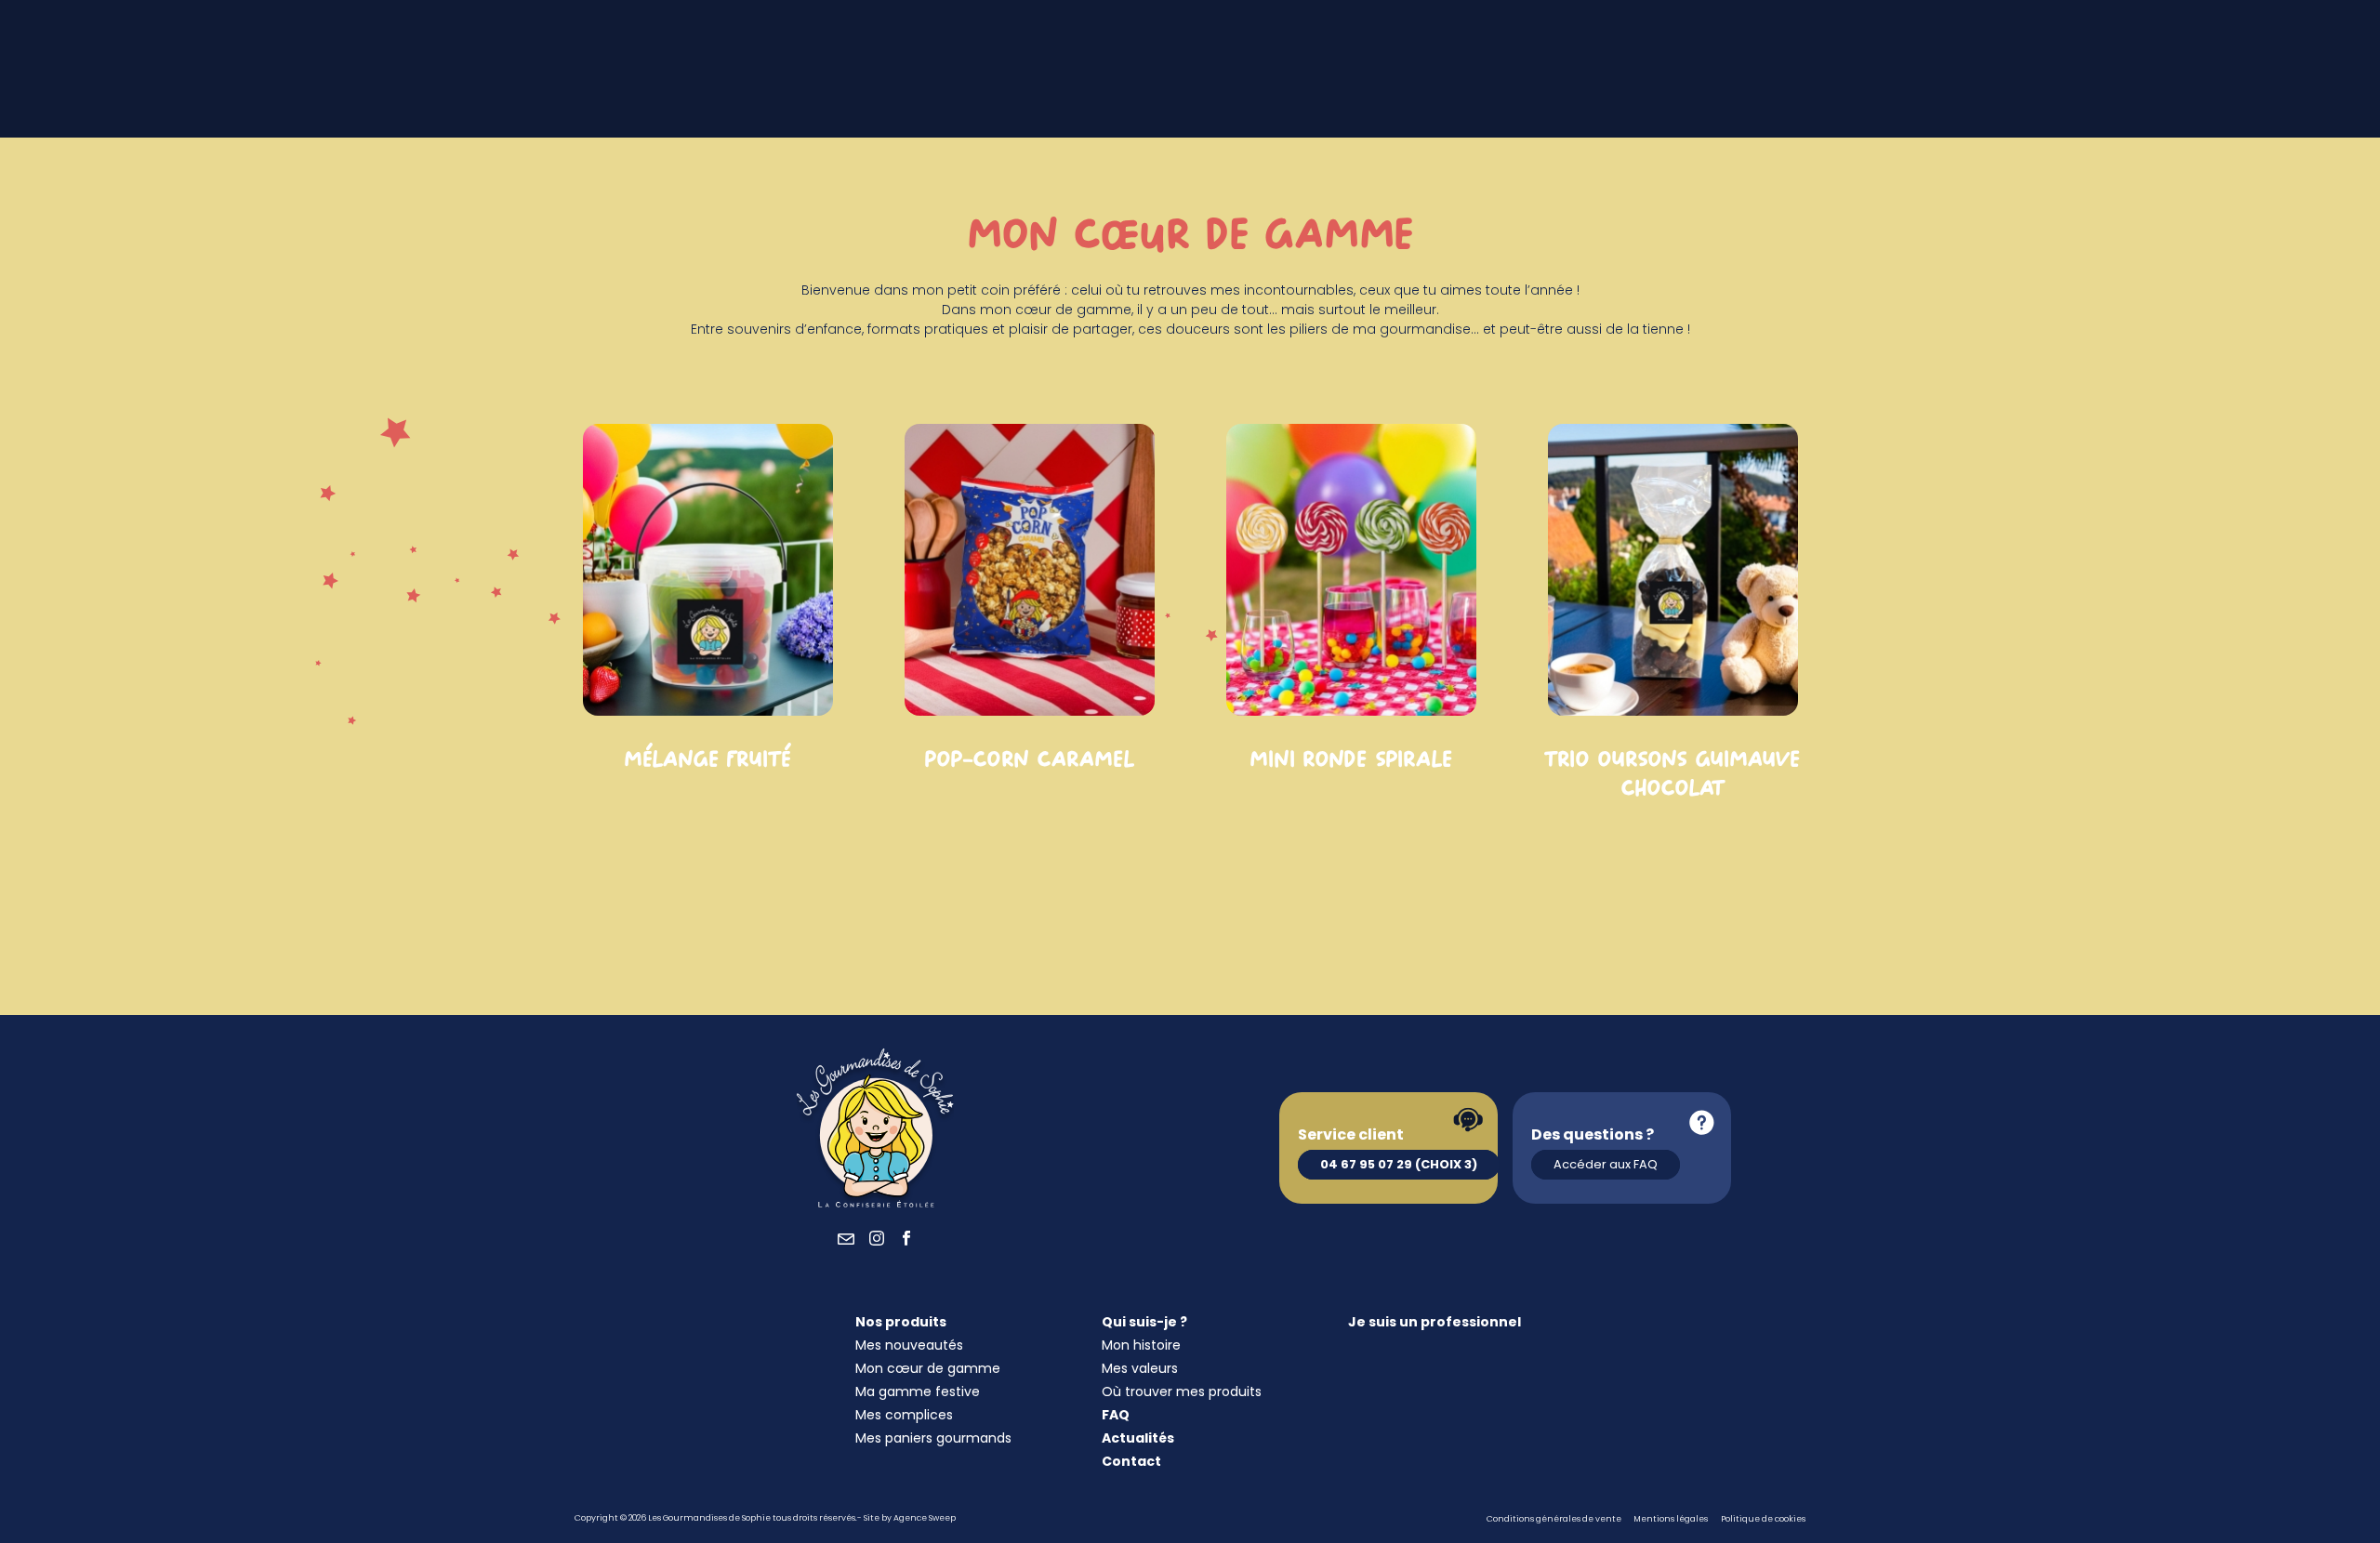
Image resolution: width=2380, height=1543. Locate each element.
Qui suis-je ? (1144, 1322)
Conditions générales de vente (1554, 1519)
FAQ (1116, 1415)
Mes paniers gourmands (933, 1438)
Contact (1131, 1461)
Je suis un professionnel (1435, 1322)
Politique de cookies (1763, 1519)
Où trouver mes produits (1182, 1391)
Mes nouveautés (909, 1345)
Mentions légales (1671, 1519)
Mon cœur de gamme (928, 1368)
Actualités (1138, 1438)
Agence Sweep (925, 1518)
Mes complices (904, 1415)
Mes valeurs (1140, 1368)
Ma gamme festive (918, 1391)
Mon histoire (1141, 1345)
